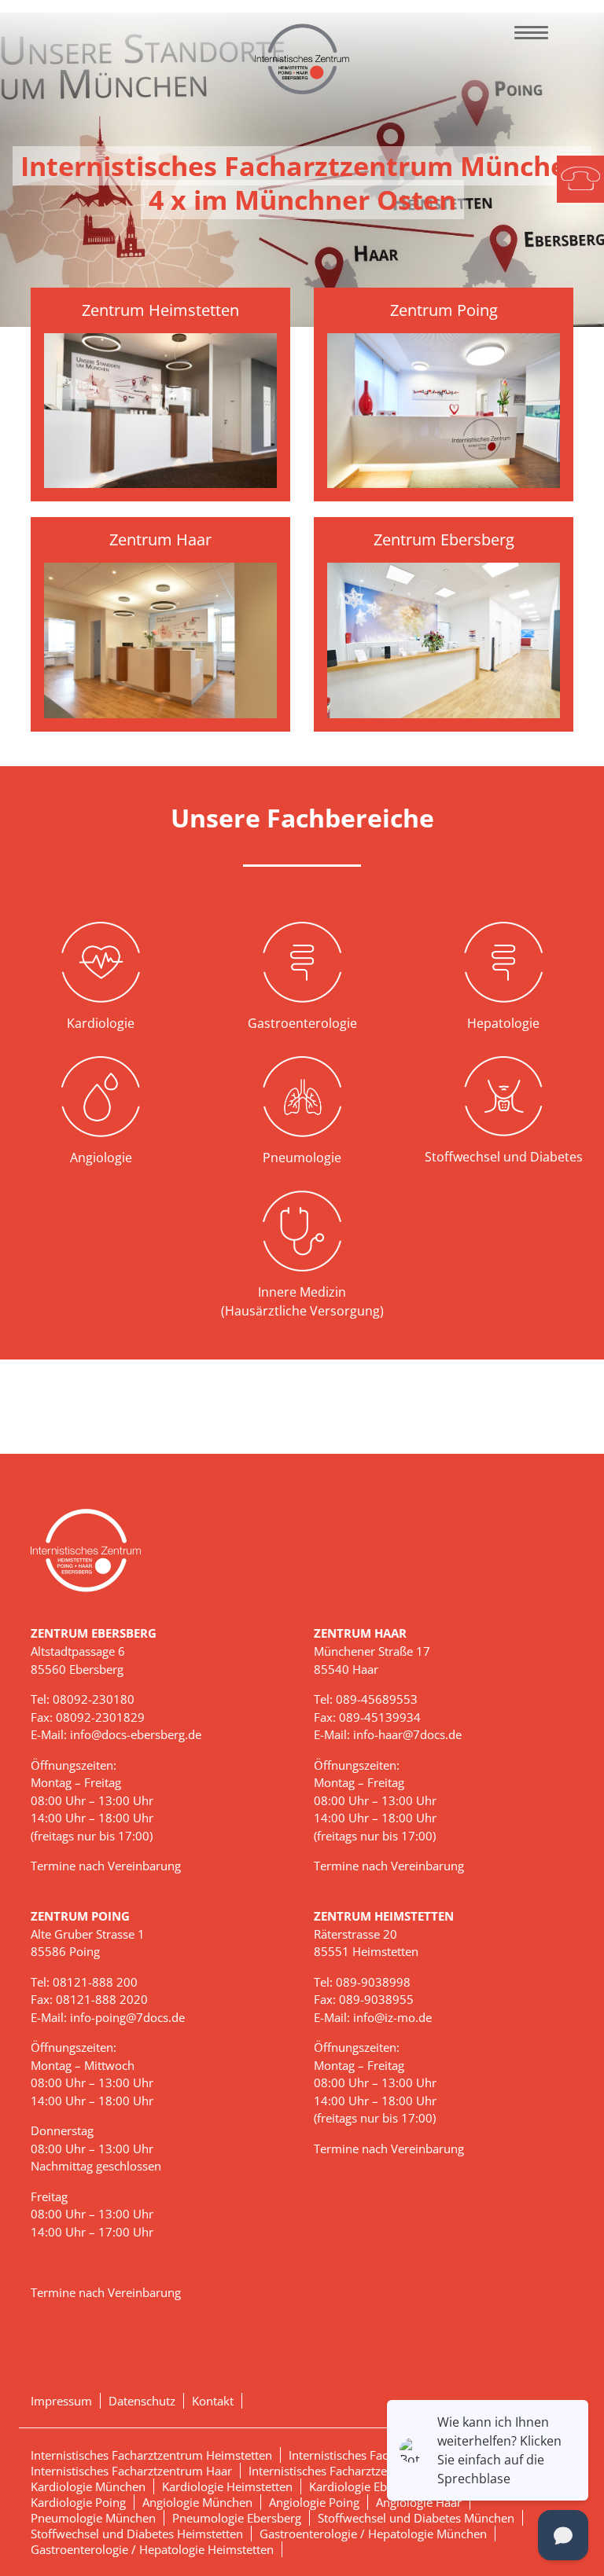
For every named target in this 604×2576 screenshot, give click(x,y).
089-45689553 (377, 1699)
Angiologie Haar (419, 2502)
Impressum (61, 2401)
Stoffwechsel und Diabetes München (416, 2518)
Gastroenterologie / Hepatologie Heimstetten (152, 2549)
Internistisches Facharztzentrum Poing (352, 2471)
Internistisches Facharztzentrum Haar (131, 2471)
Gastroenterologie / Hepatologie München (373, 2534)
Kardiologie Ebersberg (368, 2486)
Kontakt (213, 2401)
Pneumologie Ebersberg (237, 2518)
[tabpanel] (302, 170)
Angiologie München (197, 2502)
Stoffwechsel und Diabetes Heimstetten (137, 2534)
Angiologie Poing (314, 2502)
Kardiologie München (88, 2486)
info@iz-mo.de (392, 2017)
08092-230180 (94, 1699)
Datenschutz (142, 2401)
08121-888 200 (95, 1982)
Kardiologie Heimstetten (227, 2486)
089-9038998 (373, 1982)
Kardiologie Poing (78, 2502)
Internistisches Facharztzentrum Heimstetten (151, 2455)
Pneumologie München (93, 2518)
